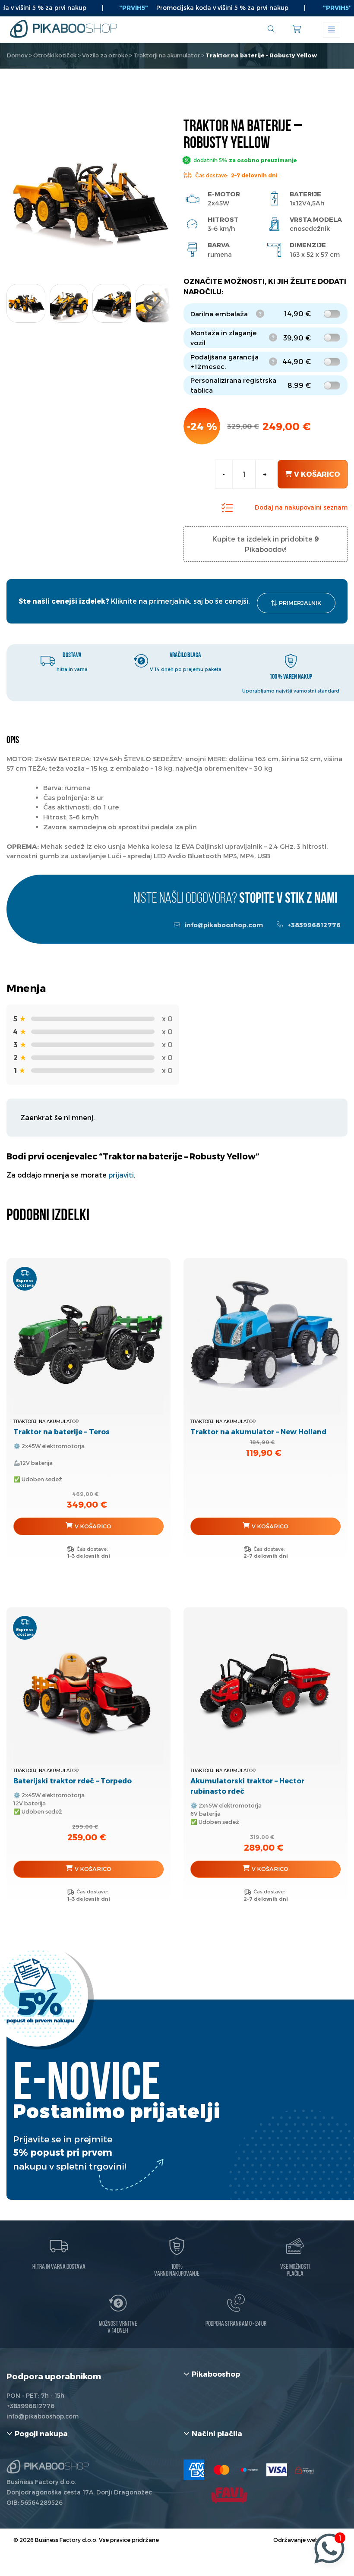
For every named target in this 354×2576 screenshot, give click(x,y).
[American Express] (194, 2470)
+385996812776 (313, 925)
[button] (157, 300)
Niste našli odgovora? (235, 899)
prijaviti (121, 1175)
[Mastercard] (221, 2470)
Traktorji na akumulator (167, 55)
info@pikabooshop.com (223, 925)
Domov (17, 55)
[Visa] (277, 2470)
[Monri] (304, 2470)
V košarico (317, 474)
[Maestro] (249, 2470)
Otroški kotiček (55, 55)
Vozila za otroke (105, 55)
